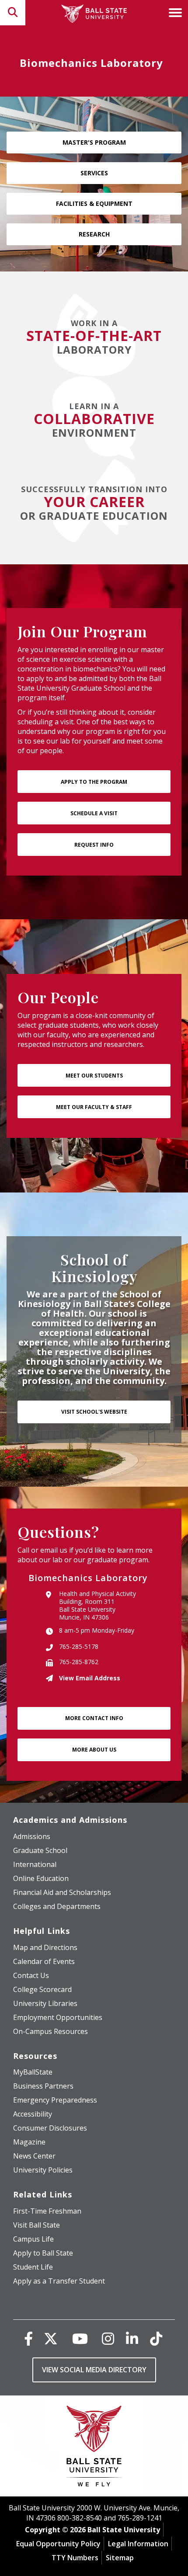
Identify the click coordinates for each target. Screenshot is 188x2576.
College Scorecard (42, 1989)
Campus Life (33, 2239)
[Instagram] (108, 2338)
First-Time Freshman (47, 2211)
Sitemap (120, 2558)
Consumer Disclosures (50, 2128)
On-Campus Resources (50, 2031)
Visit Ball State (37, 2225)
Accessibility (33, 2114)
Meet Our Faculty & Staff (94, 1107)
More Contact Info (94, 1718)
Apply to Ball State (43, 2253)
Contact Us (31, 1975)
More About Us (94, 1750)
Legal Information (138, 2544)
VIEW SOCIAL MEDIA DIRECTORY (94, 2370)
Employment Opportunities (58, 2017)
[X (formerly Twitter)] (51, 2338)
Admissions (32, 1836)
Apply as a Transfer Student (59, 2281)
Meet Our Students (94, 1076)
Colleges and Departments (57, 1906)
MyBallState (33, 2072)
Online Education (41, 1878)
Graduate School (40, 1850)
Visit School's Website (94, 1412)
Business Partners (43, 2086)
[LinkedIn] (132, 2338)
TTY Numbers (75, 2558)
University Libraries (45, 2003)
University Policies (43, 2170)
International (35, 1864)
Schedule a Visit (94, 813)
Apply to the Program (94, 782)
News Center (34, 2156)
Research (94, 234)
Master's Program (94, 142)
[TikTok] (156, 2338)
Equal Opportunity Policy (58, 2544)
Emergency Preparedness (55, 2100)
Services (94, 173)
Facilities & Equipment (94, 203)
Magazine (29, 2142)
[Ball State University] (94, 2448)
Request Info (94, 845)
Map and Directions (45, 1947)
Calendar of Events (44, 1961)
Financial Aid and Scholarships (62, 1892)
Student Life (33, 2267)
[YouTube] (80, 2338)
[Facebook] (28, 2338)
